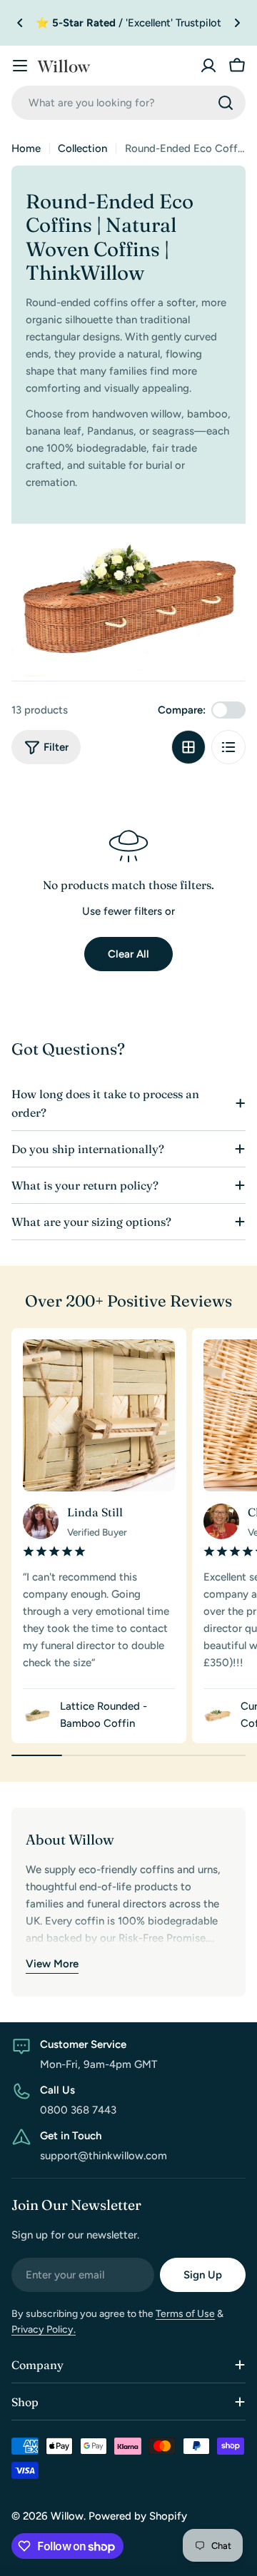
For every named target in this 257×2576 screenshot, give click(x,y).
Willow (67, 2516)
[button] (20, 23)
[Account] (208, 66)
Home (26, 148)
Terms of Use (185, 2314)
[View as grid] (188, 747)
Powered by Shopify (138, 2516)
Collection (82, 148)
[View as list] (228, 747)
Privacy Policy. (44, 2329)
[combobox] (128, 103)
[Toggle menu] (20, 66)
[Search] (226, 103)
